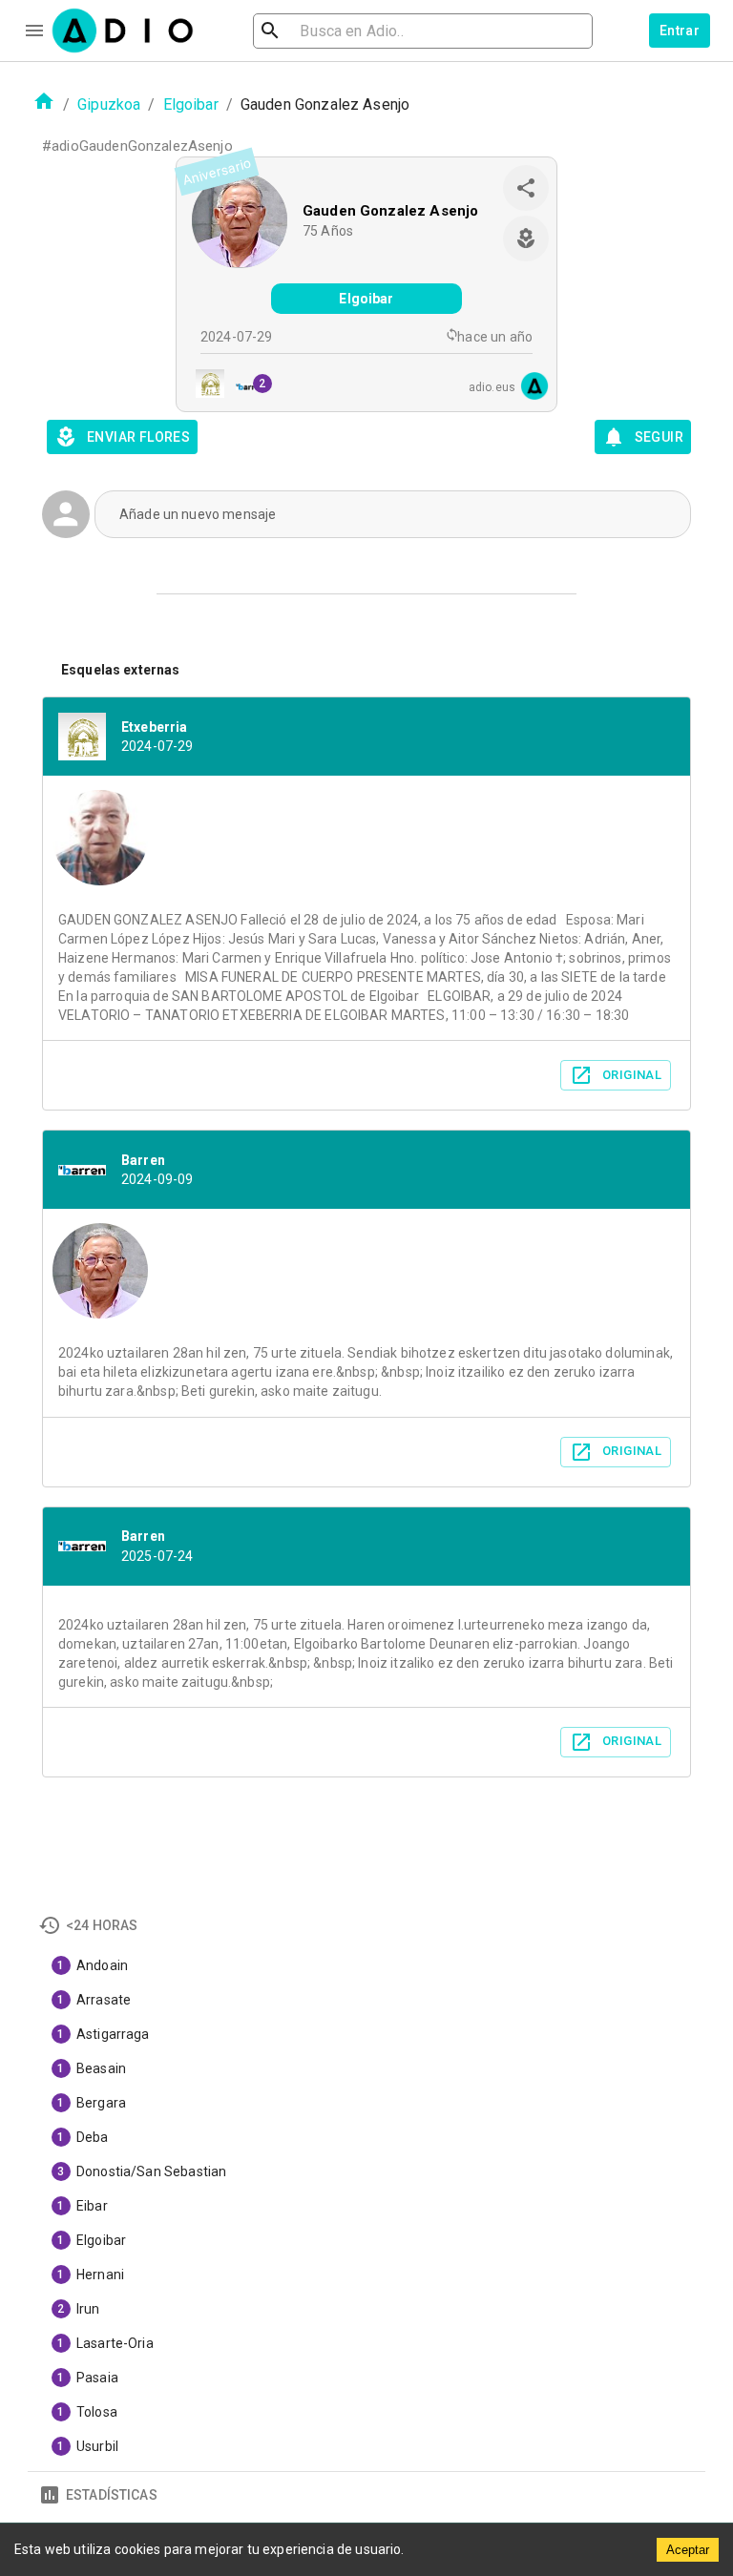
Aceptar (688, 2550)
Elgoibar (191, 104)
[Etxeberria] (204, 386)
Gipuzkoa (109, 104)
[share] (526, 188)
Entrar (680, 31)
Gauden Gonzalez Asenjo (390, 211)
